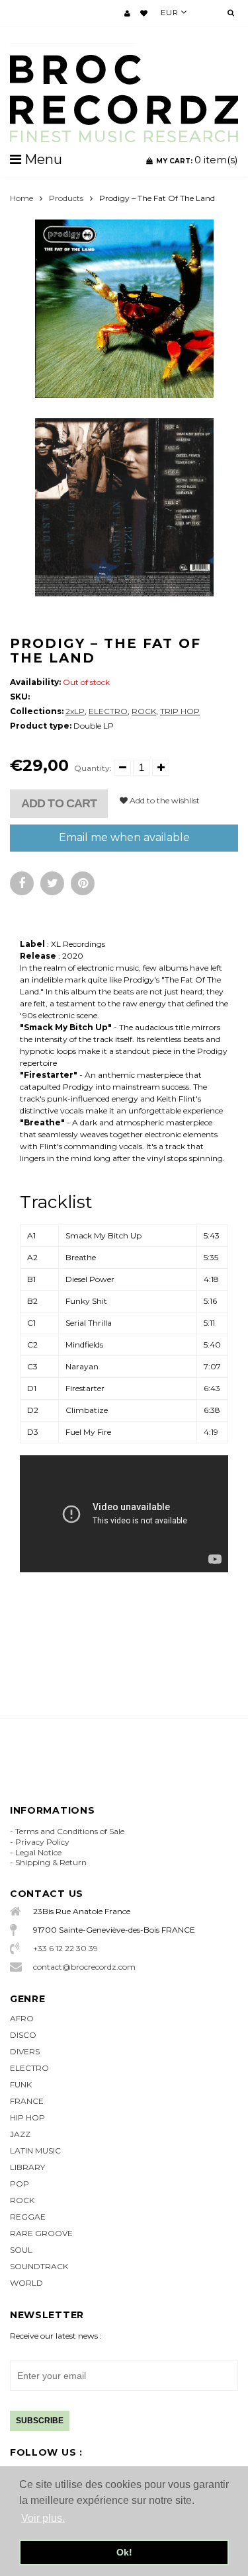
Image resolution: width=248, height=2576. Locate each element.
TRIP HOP (180, 711)
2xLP (75, 711)
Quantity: (93, 768)
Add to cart (59, 803)
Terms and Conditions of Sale (70, 1831)
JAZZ (20, 2134)
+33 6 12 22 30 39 (65, 1948)
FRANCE (27, 2101)
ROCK (144, 711)
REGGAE (28, 2217)
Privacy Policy (42, 1842)
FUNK (21, 2084)
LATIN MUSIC (35, 2151)
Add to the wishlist (164, 800)
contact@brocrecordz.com (84, 1967)
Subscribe (40, 2421)
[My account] (127, 13)
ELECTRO (108, 711)
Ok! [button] (124, 2552)
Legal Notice (38, 1852)
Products (66, 198)
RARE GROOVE (41, 2233)
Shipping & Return (51, 1862)
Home (21, 198)
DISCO (23, 2035)
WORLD (26, 2283)
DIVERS (25, 2051)
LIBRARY (27, 2167)
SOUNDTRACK (39, 2266)
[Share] (22, 883)
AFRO (22, 2018)
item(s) (197, 160)
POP (20, 2184)
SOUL (21, 2250)
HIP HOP (27, 2117)
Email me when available (124, 837)
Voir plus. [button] (43, 2518)
